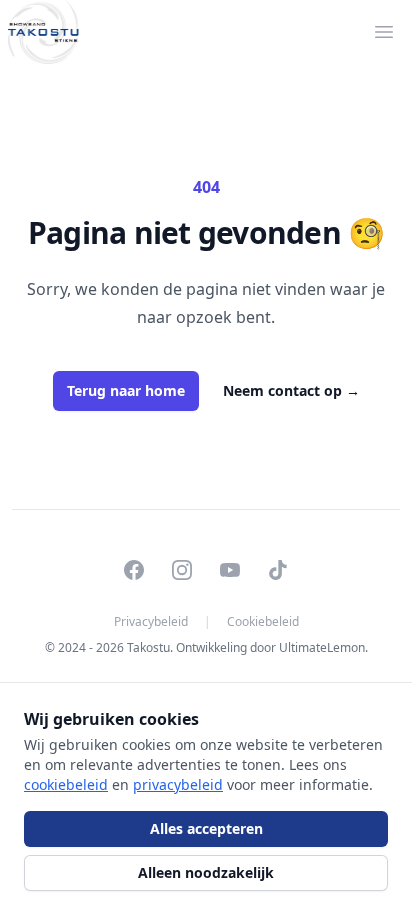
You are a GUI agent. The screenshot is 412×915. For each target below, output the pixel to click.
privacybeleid (178, 784)
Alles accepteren (206, 828)
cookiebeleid (66, 784)
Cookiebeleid (263, 622)
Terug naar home (126, 390)
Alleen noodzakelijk (206, 872)
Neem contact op (291, 390)
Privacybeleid (151, 622)
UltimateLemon (322, 647)
